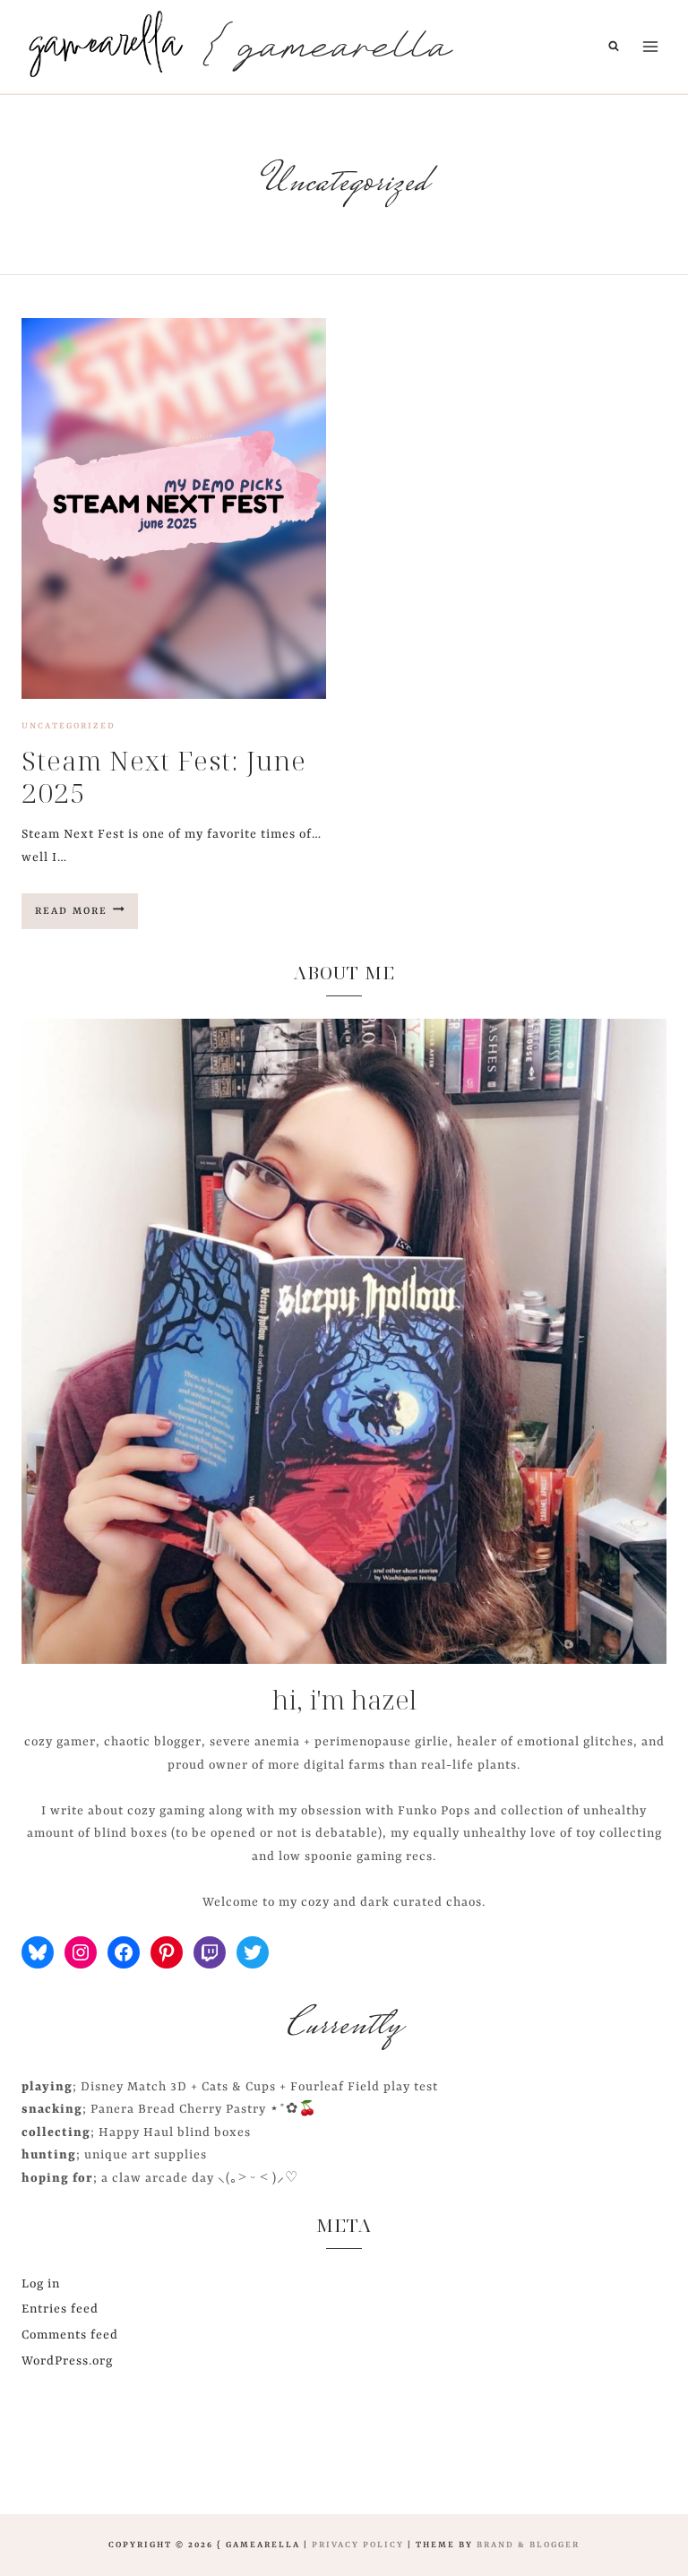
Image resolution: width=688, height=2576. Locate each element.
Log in (41, 2284)
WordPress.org (67, 2361)
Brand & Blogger (528, 2545)
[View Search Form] (614, 47)
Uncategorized (69, 726)
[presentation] (174, 508)
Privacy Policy (358, 2545)
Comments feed (70, 2335)
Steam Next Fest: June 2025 (164, 776)
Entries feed (60, 2309)
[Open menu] (650, 46)
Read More (86, 917)
